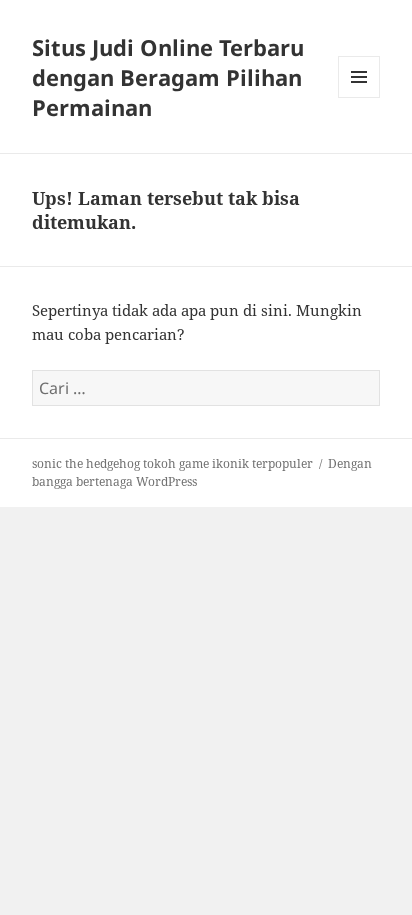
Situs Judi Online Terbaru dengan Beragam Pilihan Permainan (168, 77)
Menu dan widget (359, 97)
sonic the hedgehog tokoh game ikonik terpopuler (172, 463)
